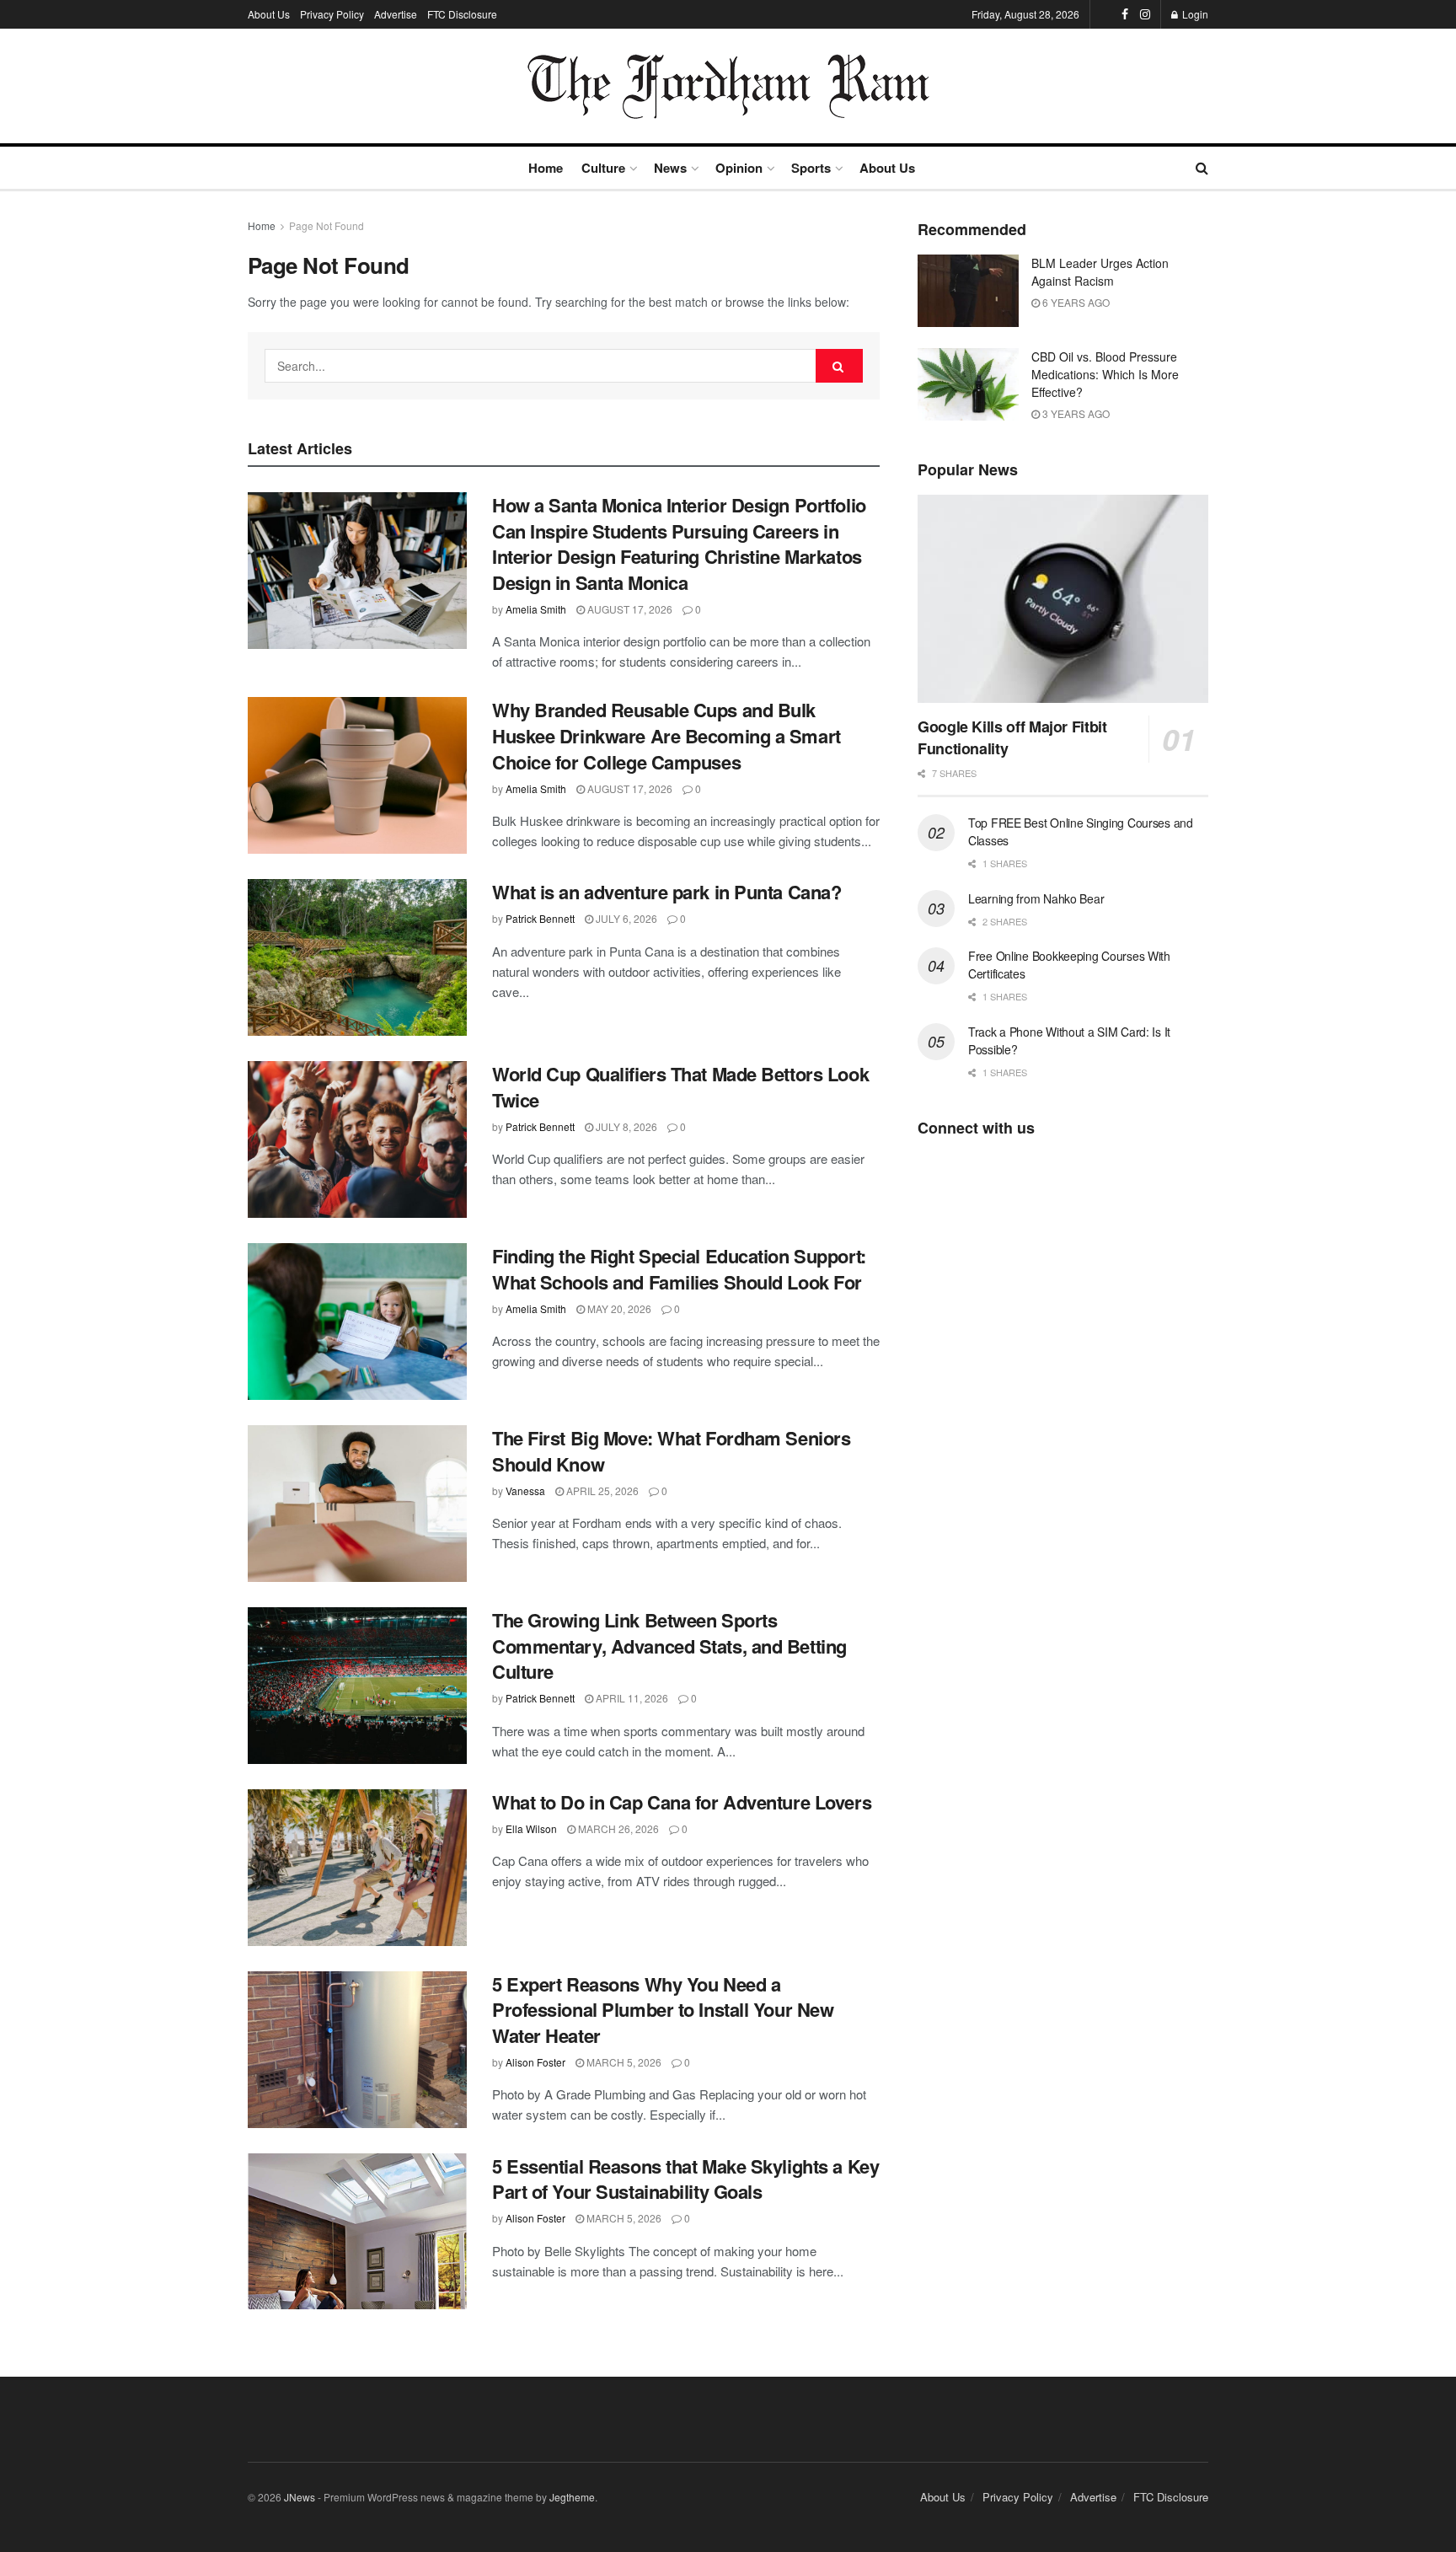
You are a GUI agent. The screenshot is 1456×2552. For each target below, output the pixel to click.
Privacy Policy (332, 14)
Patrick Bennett (540, 918)
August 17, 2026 (629, 609)
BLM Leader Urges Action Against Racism (1100, 272)
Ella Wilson (531, 1828)
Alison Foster (535, 2062)
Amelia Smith (536, 609)
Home (546, 168)
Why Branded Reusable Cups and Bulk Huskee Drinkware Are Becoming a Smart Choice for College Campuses (666, 736)
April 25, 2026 (601, 1490)
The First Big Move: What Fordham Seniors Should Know (671, 1451)
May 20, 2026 (618, 1308)
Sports (811, 168)
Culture (603, 168)
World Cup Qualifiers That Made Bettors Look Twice (680, 1087)
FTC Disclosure (462, 14)
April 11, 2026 (631, 1698)
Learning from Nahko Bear (1036, 898)
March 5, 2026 (623, 2062)
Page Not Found (327, 225)
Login (1194, 14)
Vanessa (525, 1490)
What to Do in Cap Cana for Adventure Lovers (682, 1802)
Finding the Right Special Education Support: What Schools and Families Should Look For (679, 1269)
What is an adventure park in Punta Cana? (666, 892)
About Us (269, 14)
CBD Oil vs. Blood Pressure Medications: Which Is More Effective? (1105, 374)
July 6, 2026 (625, 918)
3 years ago (1075, 413)
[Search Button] (839, 366)
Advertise (396, 14)
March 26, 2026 (617, 1828)
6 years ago (1075, 302)
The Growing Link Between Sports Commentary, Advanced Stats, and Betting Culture (669, 1646)
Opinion (739, 168)
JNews (300, 2497)
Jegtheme (572, 2497)
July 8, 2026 (625, 1126)
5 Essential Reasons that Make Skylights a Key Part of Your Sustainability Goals (685, 2179)
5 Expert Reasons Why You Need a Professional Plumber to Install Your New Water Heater (663, 2010)
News (670, 168)
